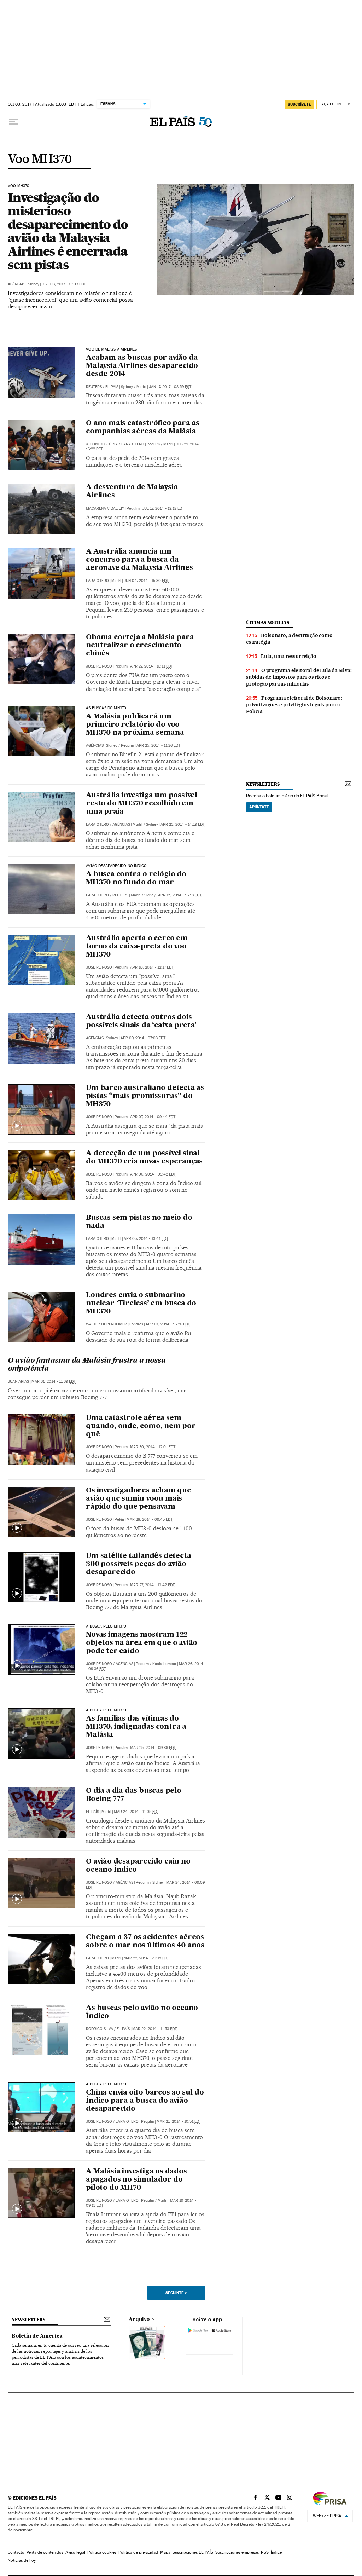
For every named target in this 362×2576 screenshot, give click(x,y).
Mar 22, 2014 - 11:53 (154, 2029)
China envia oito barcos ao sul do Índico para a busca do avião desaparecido (145, 2101)
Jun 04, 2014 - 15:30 (146, 581)
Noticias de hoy (22, 2560)
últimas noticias (268, 622)
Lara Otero (97, 581)
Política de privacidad (138, 2552)
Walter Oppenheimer (106, 1324)
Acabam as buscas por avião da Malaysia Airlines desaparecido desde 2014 (142, 366)
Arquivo (139, 2320)
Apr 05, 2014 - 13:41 (146, 1239)
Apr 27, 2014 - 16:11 (151, 666)
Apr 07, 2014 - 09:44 (153, 1117)
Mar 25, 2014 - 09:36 (153, 1748)
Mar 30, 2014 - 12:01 (153, 1447)
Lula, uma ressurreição (289, 656)
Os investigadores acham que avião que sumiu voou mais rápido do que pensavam (139, 1499)
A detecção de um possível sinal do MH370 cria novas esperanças (144, 1158)
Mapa (165, 2552)
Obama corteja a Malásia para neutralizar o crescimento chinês (140, 646)
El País (112, 387)
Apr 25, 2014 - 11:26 (158, 746)
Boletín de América (37, 2336)
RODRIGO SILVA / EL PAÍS (108, 2029)
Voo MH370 (40, 160)
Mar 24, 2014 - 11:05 (136, 1812)
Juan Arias (18, 1382)
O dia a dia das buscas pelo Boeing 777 (134, 1795)
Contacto (16, 2552)
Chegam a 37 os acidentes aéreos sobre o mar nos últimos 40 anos (145, 1942)
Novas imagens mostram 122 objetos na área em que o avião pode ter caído (142, 1643)
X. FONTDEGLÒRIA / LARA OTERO (115, 444)
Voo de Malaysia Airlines (111, 350)
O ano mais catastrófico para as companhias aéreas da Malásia (143, 428)
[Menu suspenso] (13, 122)
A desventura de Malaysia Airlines (132, 492)
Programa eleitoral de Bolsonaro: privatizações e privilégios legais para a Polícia (294, 705)
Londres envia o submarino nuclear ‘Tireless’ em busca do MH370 (141, 1304)
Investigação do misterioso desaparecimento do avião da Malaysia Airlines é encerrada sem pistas (68, 231)
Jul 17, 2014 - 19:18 (163, 509)
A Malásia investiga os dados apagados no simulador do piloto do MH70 (136, 2180)
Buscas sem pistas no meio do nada (139, 1222)
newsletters (263, 784)
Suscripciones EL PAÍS (193, 2552)
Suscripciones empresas (237, 2552)
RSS (265, 2552)
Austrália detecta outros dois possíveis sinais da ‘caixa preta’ (141, 1021)
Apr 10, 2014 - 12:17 (152, 967)
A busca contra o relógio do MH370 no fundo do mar (136, 879)
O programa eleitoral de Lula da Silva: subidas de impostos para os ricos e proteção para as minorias (299, 677)
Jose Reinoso (99, 666)
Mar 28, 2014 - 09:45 (150, 1520)
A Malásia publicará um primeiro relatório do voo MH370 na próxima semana (135, 725)
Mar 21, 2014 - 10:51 (179, 2122)
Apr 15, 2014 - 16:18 (180, 895)
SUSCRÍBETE (299, 104)
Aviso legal (75, 2552)
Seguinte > (176, 2293)
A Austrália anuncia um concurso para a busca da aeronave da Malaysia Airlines (139, 560)
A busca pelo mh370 (106, 2084)
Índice (276, 2552)
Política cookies (102, 2552)
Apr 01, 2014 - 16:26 (168, 1324)
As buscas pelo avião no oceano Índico (142, 2012)
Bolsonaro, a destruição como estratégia (289, 639)
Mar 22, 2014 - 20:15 (146, 1958)
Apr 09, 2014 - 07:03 (143, 1038)
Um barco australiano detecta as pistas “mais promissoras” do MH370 (145, 1096)
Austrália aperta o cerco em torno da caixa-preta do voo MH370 (137, 947)
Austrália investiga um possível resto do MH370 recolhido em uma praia (142, 804)
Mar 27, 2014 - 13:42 (152, 1585)
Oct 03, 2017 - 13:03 (64, 284)
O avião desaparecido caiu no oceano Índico (138, 1866)
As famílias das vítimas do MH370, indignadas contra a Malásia (136, 1727)
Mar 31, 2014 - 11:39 (54, 1382)
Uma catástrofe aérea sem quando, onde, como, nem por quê (141, 1426)
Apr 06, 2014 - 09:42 (153, 1174)
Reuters (94, 387)
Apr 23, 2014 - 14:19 (183, 824)
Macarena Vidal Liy (105, 509)
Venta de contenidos (45, 2552)
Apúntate (259, 807)
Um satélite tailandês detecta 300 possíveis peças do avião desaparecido (138, 1564)
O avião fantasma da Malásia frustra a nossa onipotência (87, 1365)
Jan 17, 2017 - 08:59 (170, 387)
